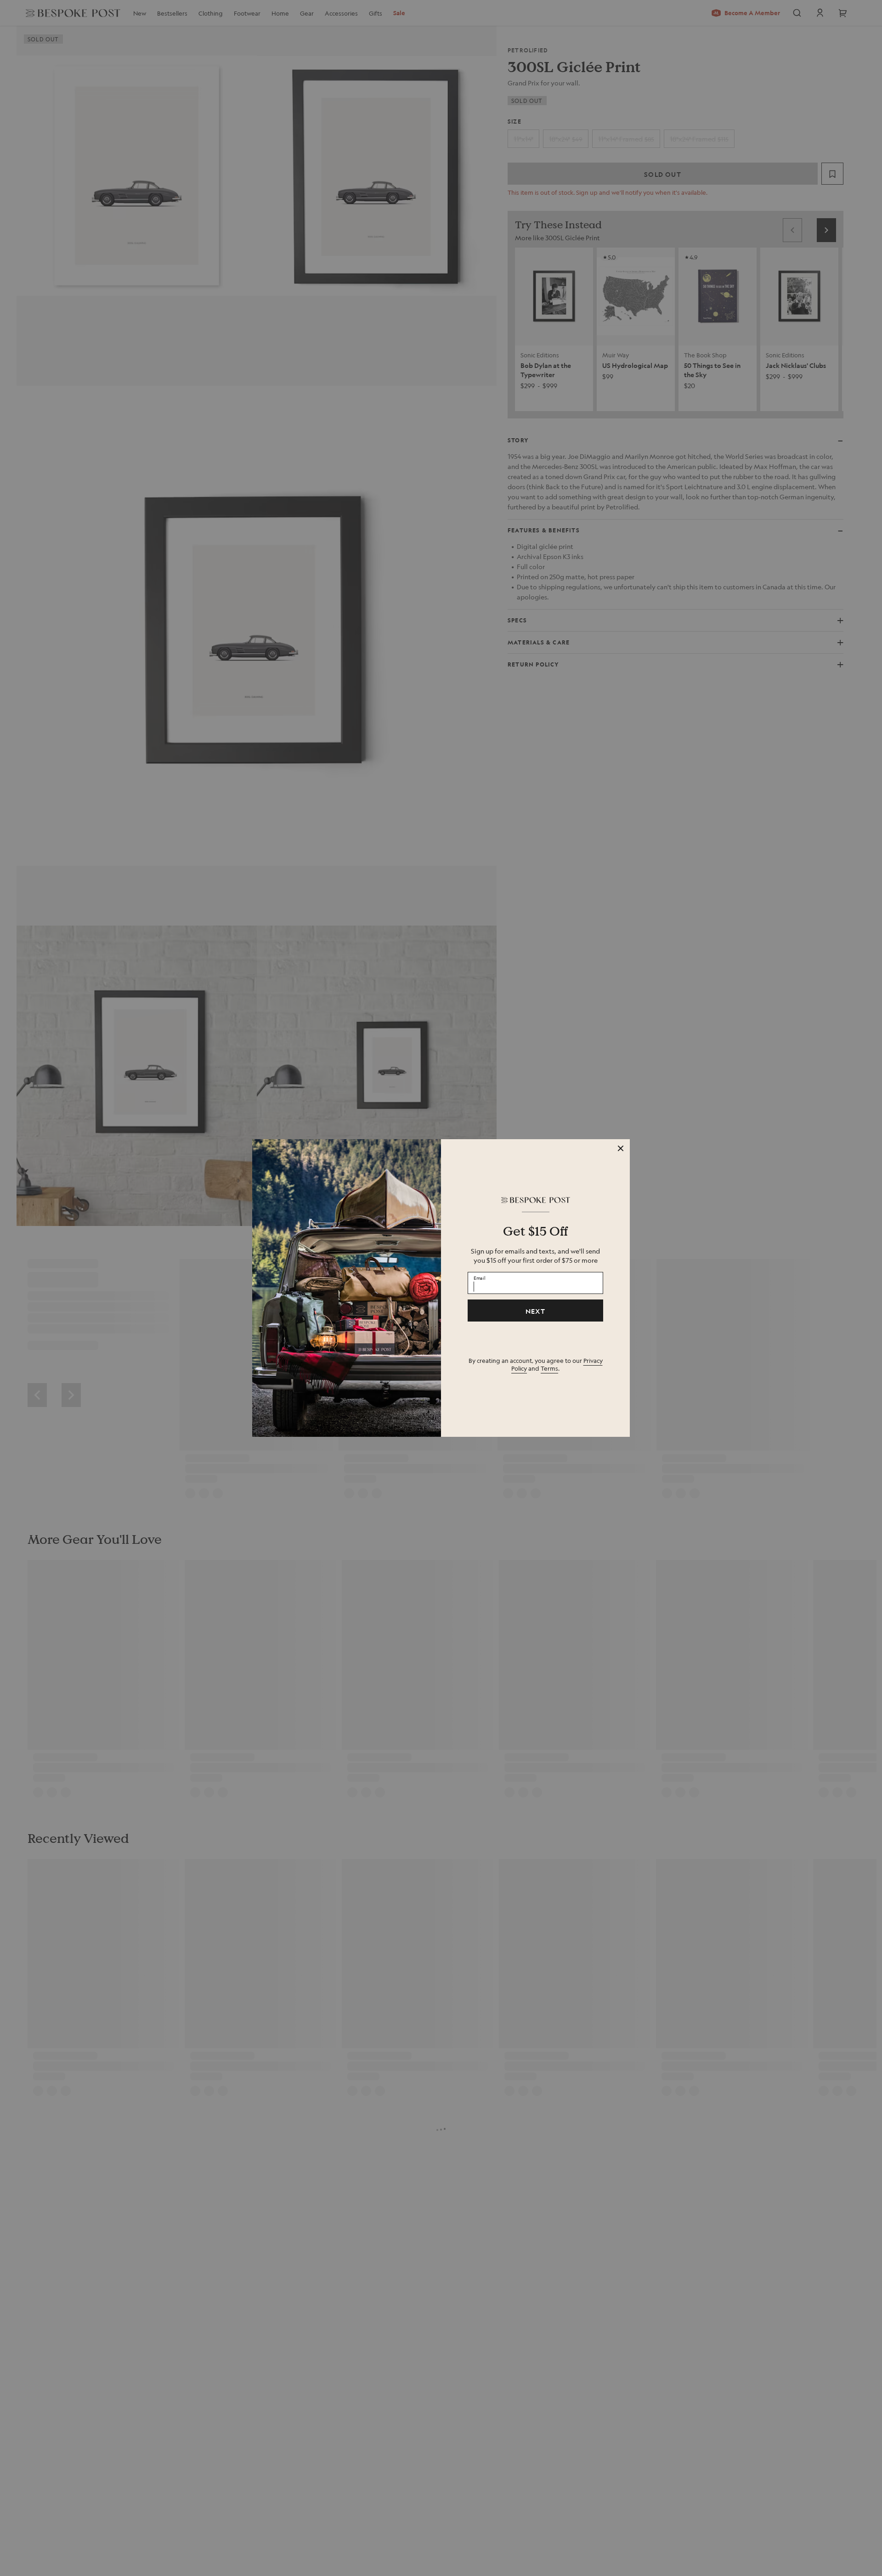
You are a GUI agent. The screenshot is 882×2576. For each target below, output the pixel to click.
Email (480, 1278)
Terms (549, 1368)
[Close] (621, 1148)
